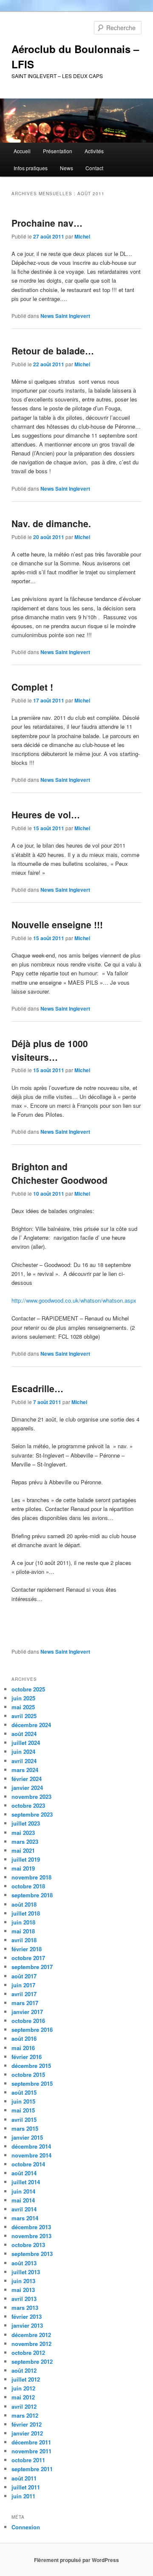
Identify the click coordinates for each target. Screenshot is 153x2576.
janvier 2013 (27, 2325)
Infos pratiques (31, 168)
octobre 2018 (28, 1886)
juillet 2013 (26, 2272)
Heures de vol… (46, 815)
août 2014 (24, 2173)
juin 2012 (23, 2388)
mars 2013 (25, 2308)
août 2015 (24, 2092)
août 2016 (24, 2038)
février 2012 (27, 2424)
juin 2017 (23, 1985)
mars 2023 (25, 1841)
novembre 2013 (31, 2236)
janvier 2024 (27, 1788)
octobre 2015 (28, 2075)
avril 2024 (24, 1761)
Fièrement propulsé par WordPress (76, 2560)
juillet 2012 (26, 2379)
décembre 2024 (31, 1725)
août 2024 (24, 1734)
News (67, 168)
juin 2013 (23, 2281)
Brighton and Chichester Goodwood (59, 1173)
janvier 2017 (27, 2012)
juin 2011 (23, 2496)
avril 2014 (24, 2209)
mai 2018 (23, 1931)
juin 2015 (23, 2101)
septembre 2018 (32, 1895)
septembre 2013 (32, 2254)
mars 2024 (25, 1770)
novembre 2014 (31, 2155)
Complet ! (32, 687)
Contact (94, 168)
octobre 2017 (28, 1958)
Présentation (58, 151)
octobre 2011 (28, 2460)
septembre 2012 (32, 2361)
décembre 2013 (31, 2227)
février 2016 (27, 2057)
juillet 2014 (26, 2182)
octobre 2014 (28, 2164)
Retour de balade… (53, 351)
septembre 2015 (32, 2083)
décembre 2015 (31, 2066)
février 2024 (27, 1779)
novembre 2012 (31, 2344)
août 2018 (24, 1904)
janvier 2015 (27, 2137)
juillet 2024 (26, 1743)
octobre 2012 (28, 2353)
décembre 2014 (31, 2146)
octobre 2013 (28, 2245)
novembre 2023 (31, 1796)
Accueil (22, 151)
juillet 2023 (26, 1823)
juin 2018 (23, 1922)
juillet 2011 (26, 2487)
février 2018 (27, 1949)
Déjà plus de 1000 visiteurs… (50, 1050)
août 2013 (24, 2263)
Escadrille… (37, 1388)
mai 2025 (23, 1707)
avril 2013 (24, 2299)
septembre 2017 (32, 1967)
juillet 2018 (26, 1913)
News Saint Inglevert (65, 316)
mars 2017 (25, 2003)
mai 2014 (23, 2200)
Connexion (26, 2527)
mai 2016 (23, 2048)
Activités (94, 151)
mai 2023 (23, 1833)
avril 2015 (24, 2120)
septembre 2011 (32, 2469)
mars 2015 (25, 2128)
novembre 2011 (31, 2451)
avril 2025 (24, 1716)
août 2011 (24, 2478)
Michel (82, 236)
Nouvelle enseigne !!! (57, 924)
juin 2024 (23, 1752)
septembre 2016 (32, 2030)
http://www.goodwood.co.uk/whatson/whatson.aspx (74, 1300)
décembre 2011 (31, 2442)
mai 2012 (23, 2397)
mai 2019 (23, 1868)
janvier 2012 (27, 2433)
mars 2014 (25, 2218)
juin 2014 (23, 2191)
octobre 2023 (28, 1805)
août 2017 (24, 1976)
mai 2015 (23, 2110)
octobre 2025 (28, 1689)
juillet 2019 (26, 1859)
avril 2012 (24, 2406)
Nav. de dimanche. (51, 523)
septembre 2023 (32, 1814)
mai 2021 (23, 1850)
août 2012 (24, 2370)
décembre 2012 (31, 2335)
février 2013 (27, 2316)
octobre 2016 (28, 2021)
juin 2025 (23, 1698)
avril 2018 (24, 1940)
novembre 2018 (31, 1877)
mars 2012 (25, 2415)
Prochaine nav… (47, 223)
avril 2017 (24, 1994)
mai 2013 (23, 2290)
